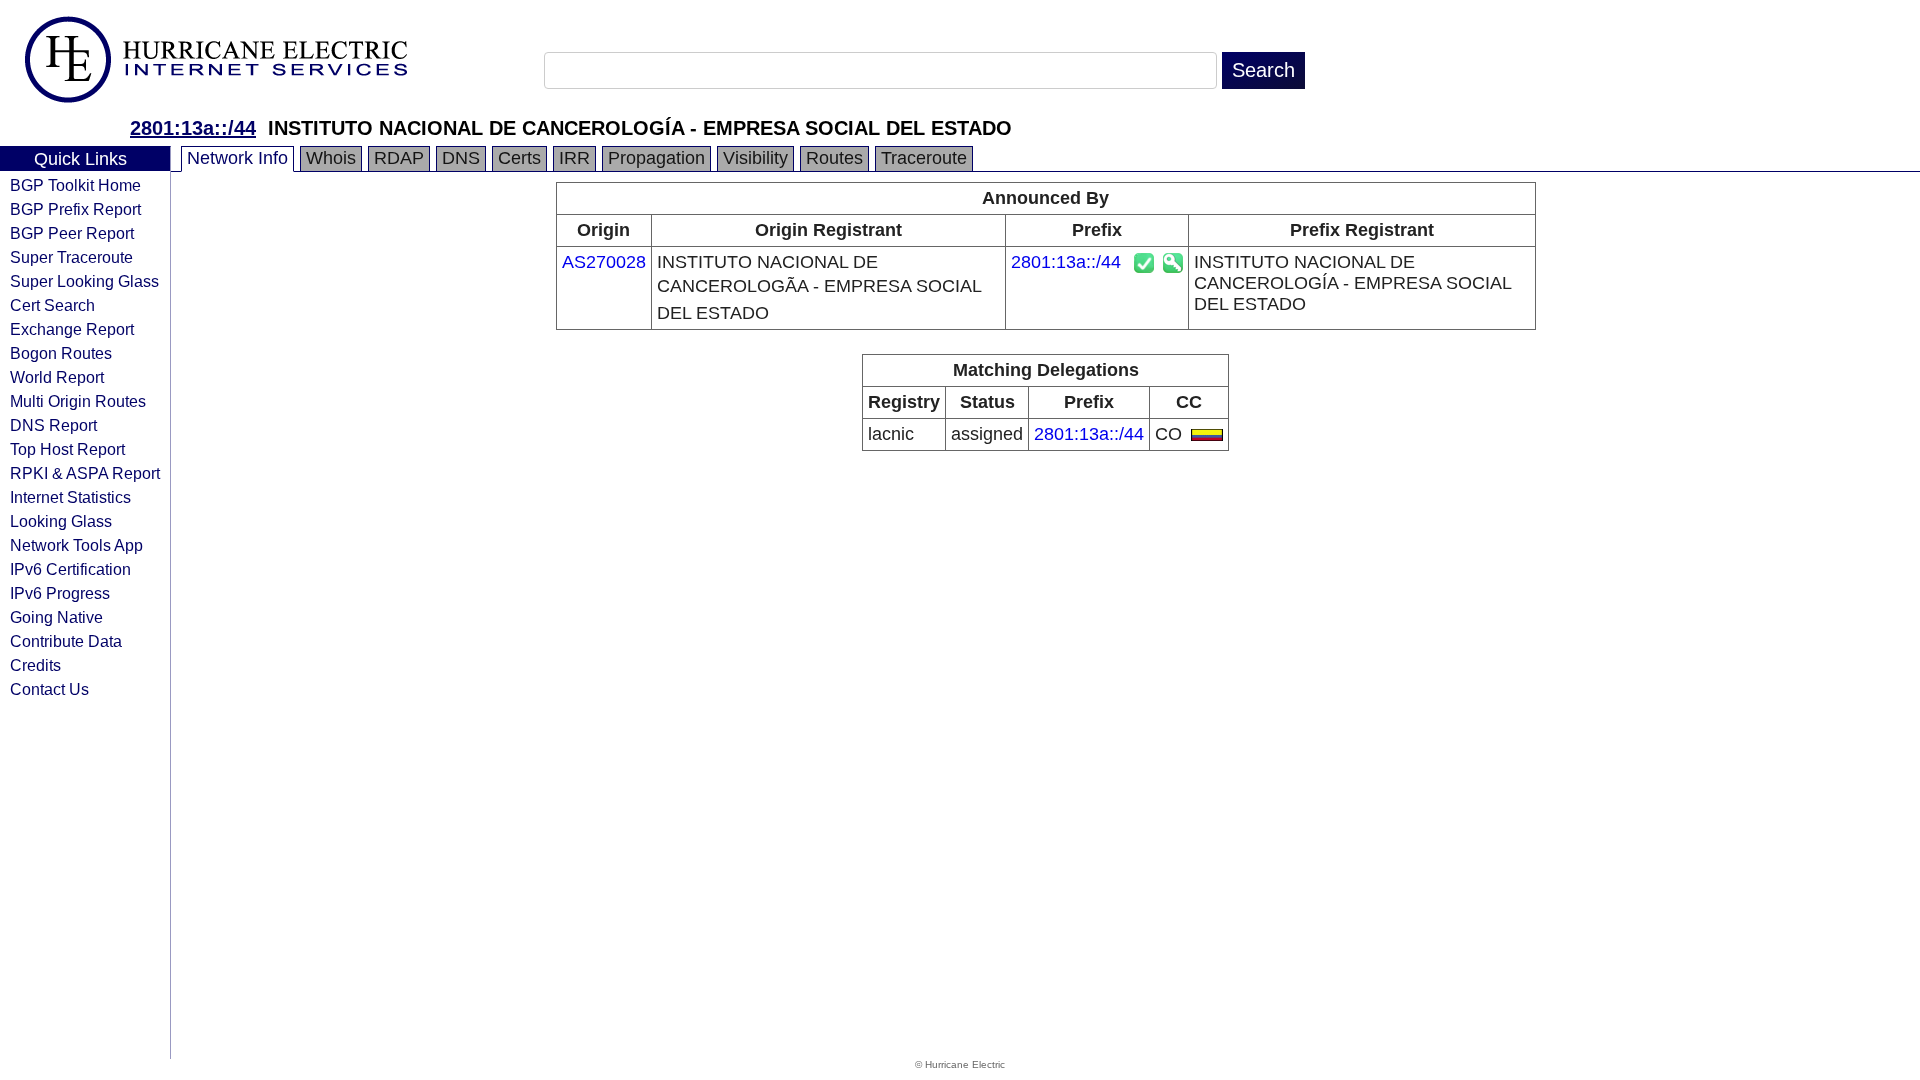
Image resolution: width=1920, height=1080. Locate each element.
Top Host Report (67, 449)
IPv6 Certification (70, 569)
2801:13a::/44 (193, 128)
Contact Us (49, 689)
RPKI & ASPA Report (85, 473)
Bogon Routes (61, 353)
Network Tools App (76, 545)
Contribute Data (66, 641)
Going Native (56, 617)
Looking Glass (61, 521)
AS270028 (604, 262)
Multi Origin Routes (78, 401)
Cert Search (52, 305)
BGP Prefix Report (75, 209)
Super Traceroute (71, 257)
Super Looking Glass (84, 281)
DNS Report (53, 425)
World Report (57, 377)
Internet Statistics (70, 497)
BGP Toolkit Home (75, 185)
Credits (35, 665)
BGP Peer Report (72, 233)
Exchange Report (72, 329)
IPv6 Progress (60, 593)
